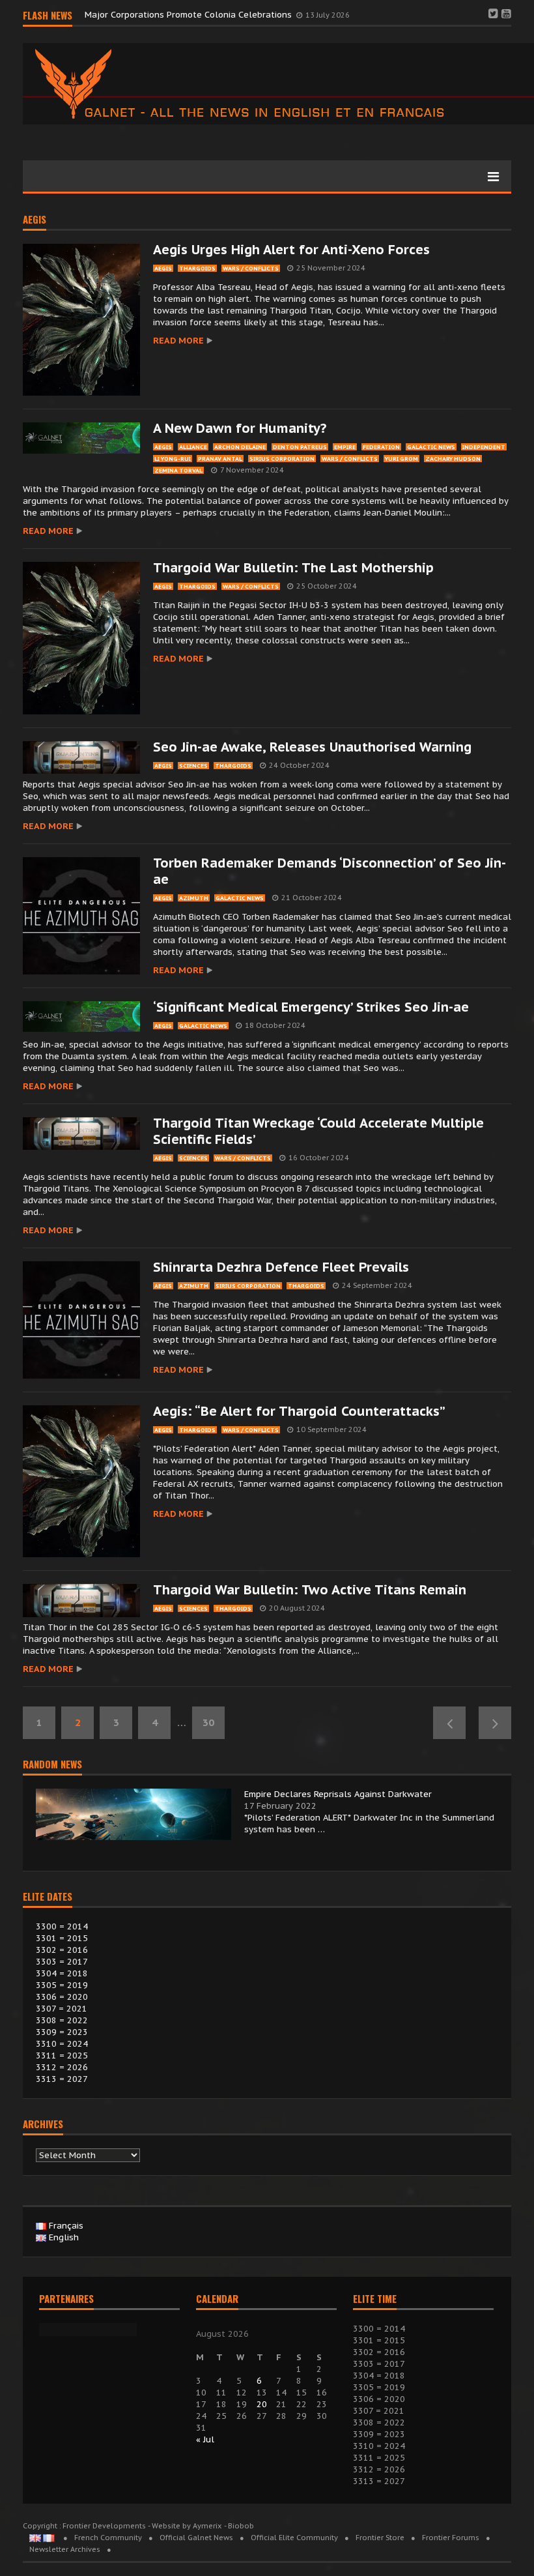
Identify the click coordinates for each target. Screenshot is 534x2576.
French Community (108, 2538)
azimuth (194, 898)
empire (345, 447)
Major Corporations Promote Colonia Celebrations (190, 15)
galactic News (431, 447)
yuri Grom (401, 459)
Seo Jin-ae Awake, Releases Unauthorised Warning (312, 747)
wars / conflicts (251, 268)
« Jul (205, 2439)
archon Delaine (240, 447)
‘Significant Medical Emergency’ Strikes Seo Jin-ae (311, 1007)
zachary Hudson (453, 459)
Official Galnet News (196, 2538)
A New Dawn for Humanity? (240, 428)
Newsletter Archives (65, 2549)
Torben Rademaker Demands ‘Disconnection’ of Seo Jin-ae (330, 871)
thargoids (197, 268)
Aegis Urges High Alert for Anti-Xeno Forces (291, 250)
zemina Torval (178, 470)
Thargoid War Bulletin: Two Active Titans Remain (310, 1590)
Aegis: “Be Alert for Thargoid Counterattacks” (299, 1411)
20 (262, 2404)
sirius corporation (282, 459)
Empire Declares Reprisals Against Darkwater (338, 1794)
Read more (178, 341)
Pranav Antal (220, 459)
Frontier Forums (451, 2538)
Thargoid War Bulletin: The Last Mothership (293, 568)
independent (484, 447)
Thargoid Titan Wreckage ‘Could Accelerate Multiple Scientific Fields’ (318, 1131)
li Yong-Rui (173, 459)
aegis (35, 220)
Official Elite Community (294, 2538)
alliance (193, 447)
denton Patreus (300, 447)
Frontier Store (380, 2538)
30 (208, 1722)
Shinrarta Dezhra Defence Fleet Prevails (281, 1267)
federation (381, 447)
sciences (193, 766)
